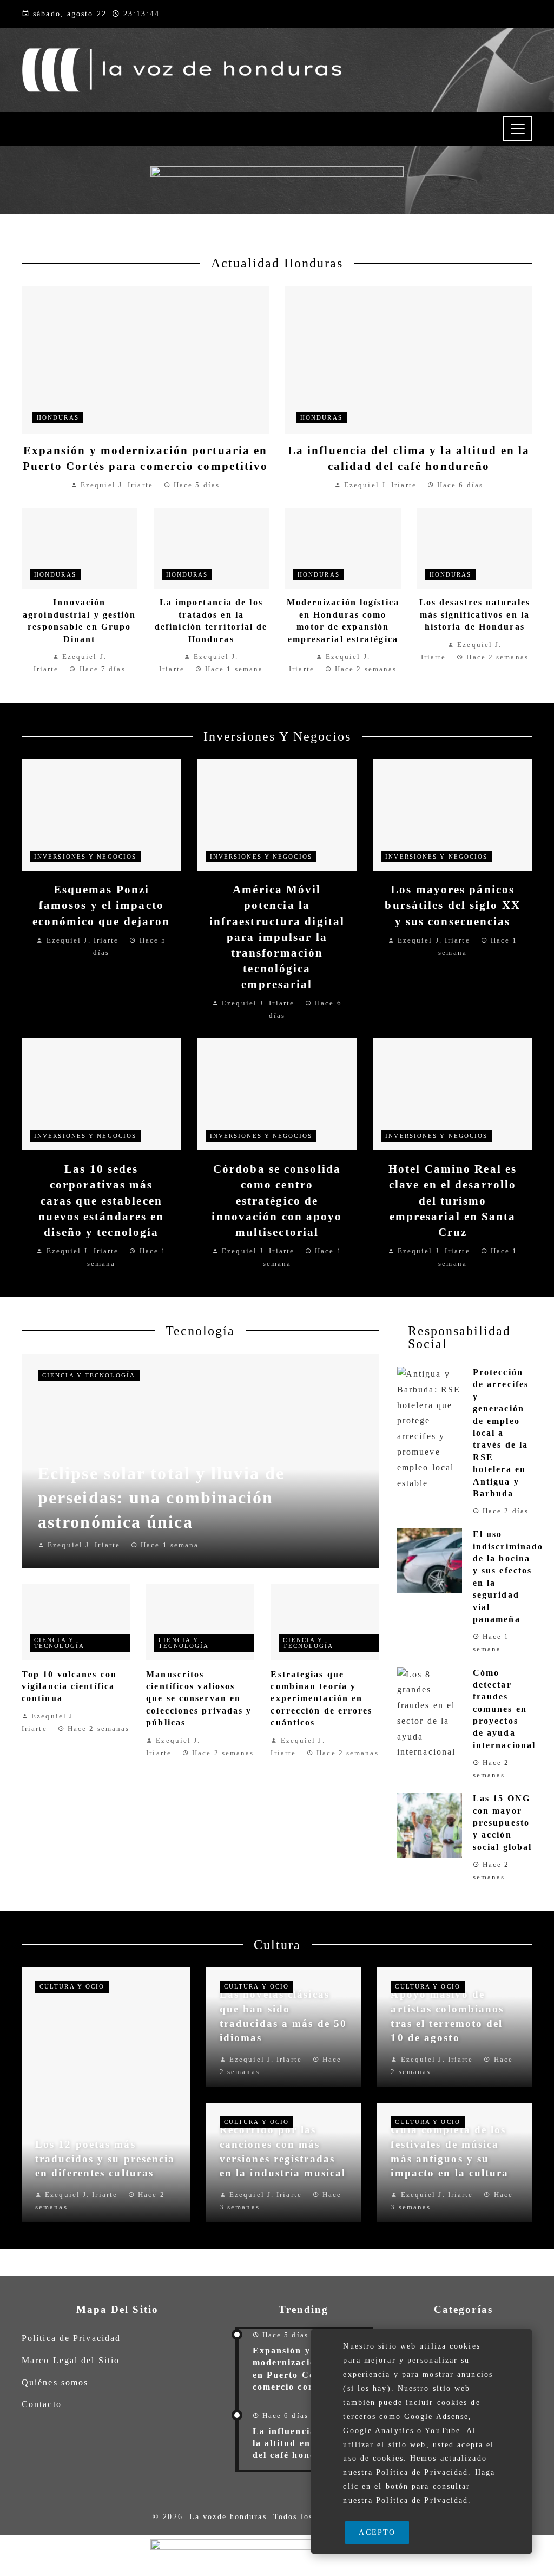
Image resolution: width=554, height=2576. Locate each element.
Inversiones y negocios (85, 857)
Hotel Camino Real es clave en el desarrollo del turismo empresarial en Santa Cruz (453, 1200)
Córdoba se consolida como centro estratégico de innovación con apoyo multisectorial (277, 1200)
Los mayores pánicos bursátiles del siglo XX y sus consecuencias (452, 905)
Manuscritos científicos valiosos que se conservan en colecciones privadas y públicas (199, 1699)
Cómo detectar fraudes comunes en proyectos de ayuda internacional (504, 1709)
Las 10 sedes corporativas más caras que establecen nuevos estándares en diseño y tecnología (101, 1200)
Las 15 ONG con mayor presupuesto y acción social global (502, 1823)
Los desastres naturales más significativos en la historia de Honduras (475, 614)
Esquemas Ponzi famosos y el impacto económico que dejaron (101, 905)
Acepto (377, 2532)
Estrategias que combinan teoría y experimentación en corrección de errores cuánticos (321, 1699)
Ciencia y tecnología (89, 1375)
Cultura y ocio (72, 1986)
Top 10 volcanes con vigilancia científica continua (69, 1686)
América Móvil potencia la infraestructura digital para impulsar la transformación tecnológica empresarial (277, 937)
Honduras (58, 417)
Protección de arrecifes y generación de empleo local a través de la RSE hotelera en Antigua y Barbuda (501, 1433)
